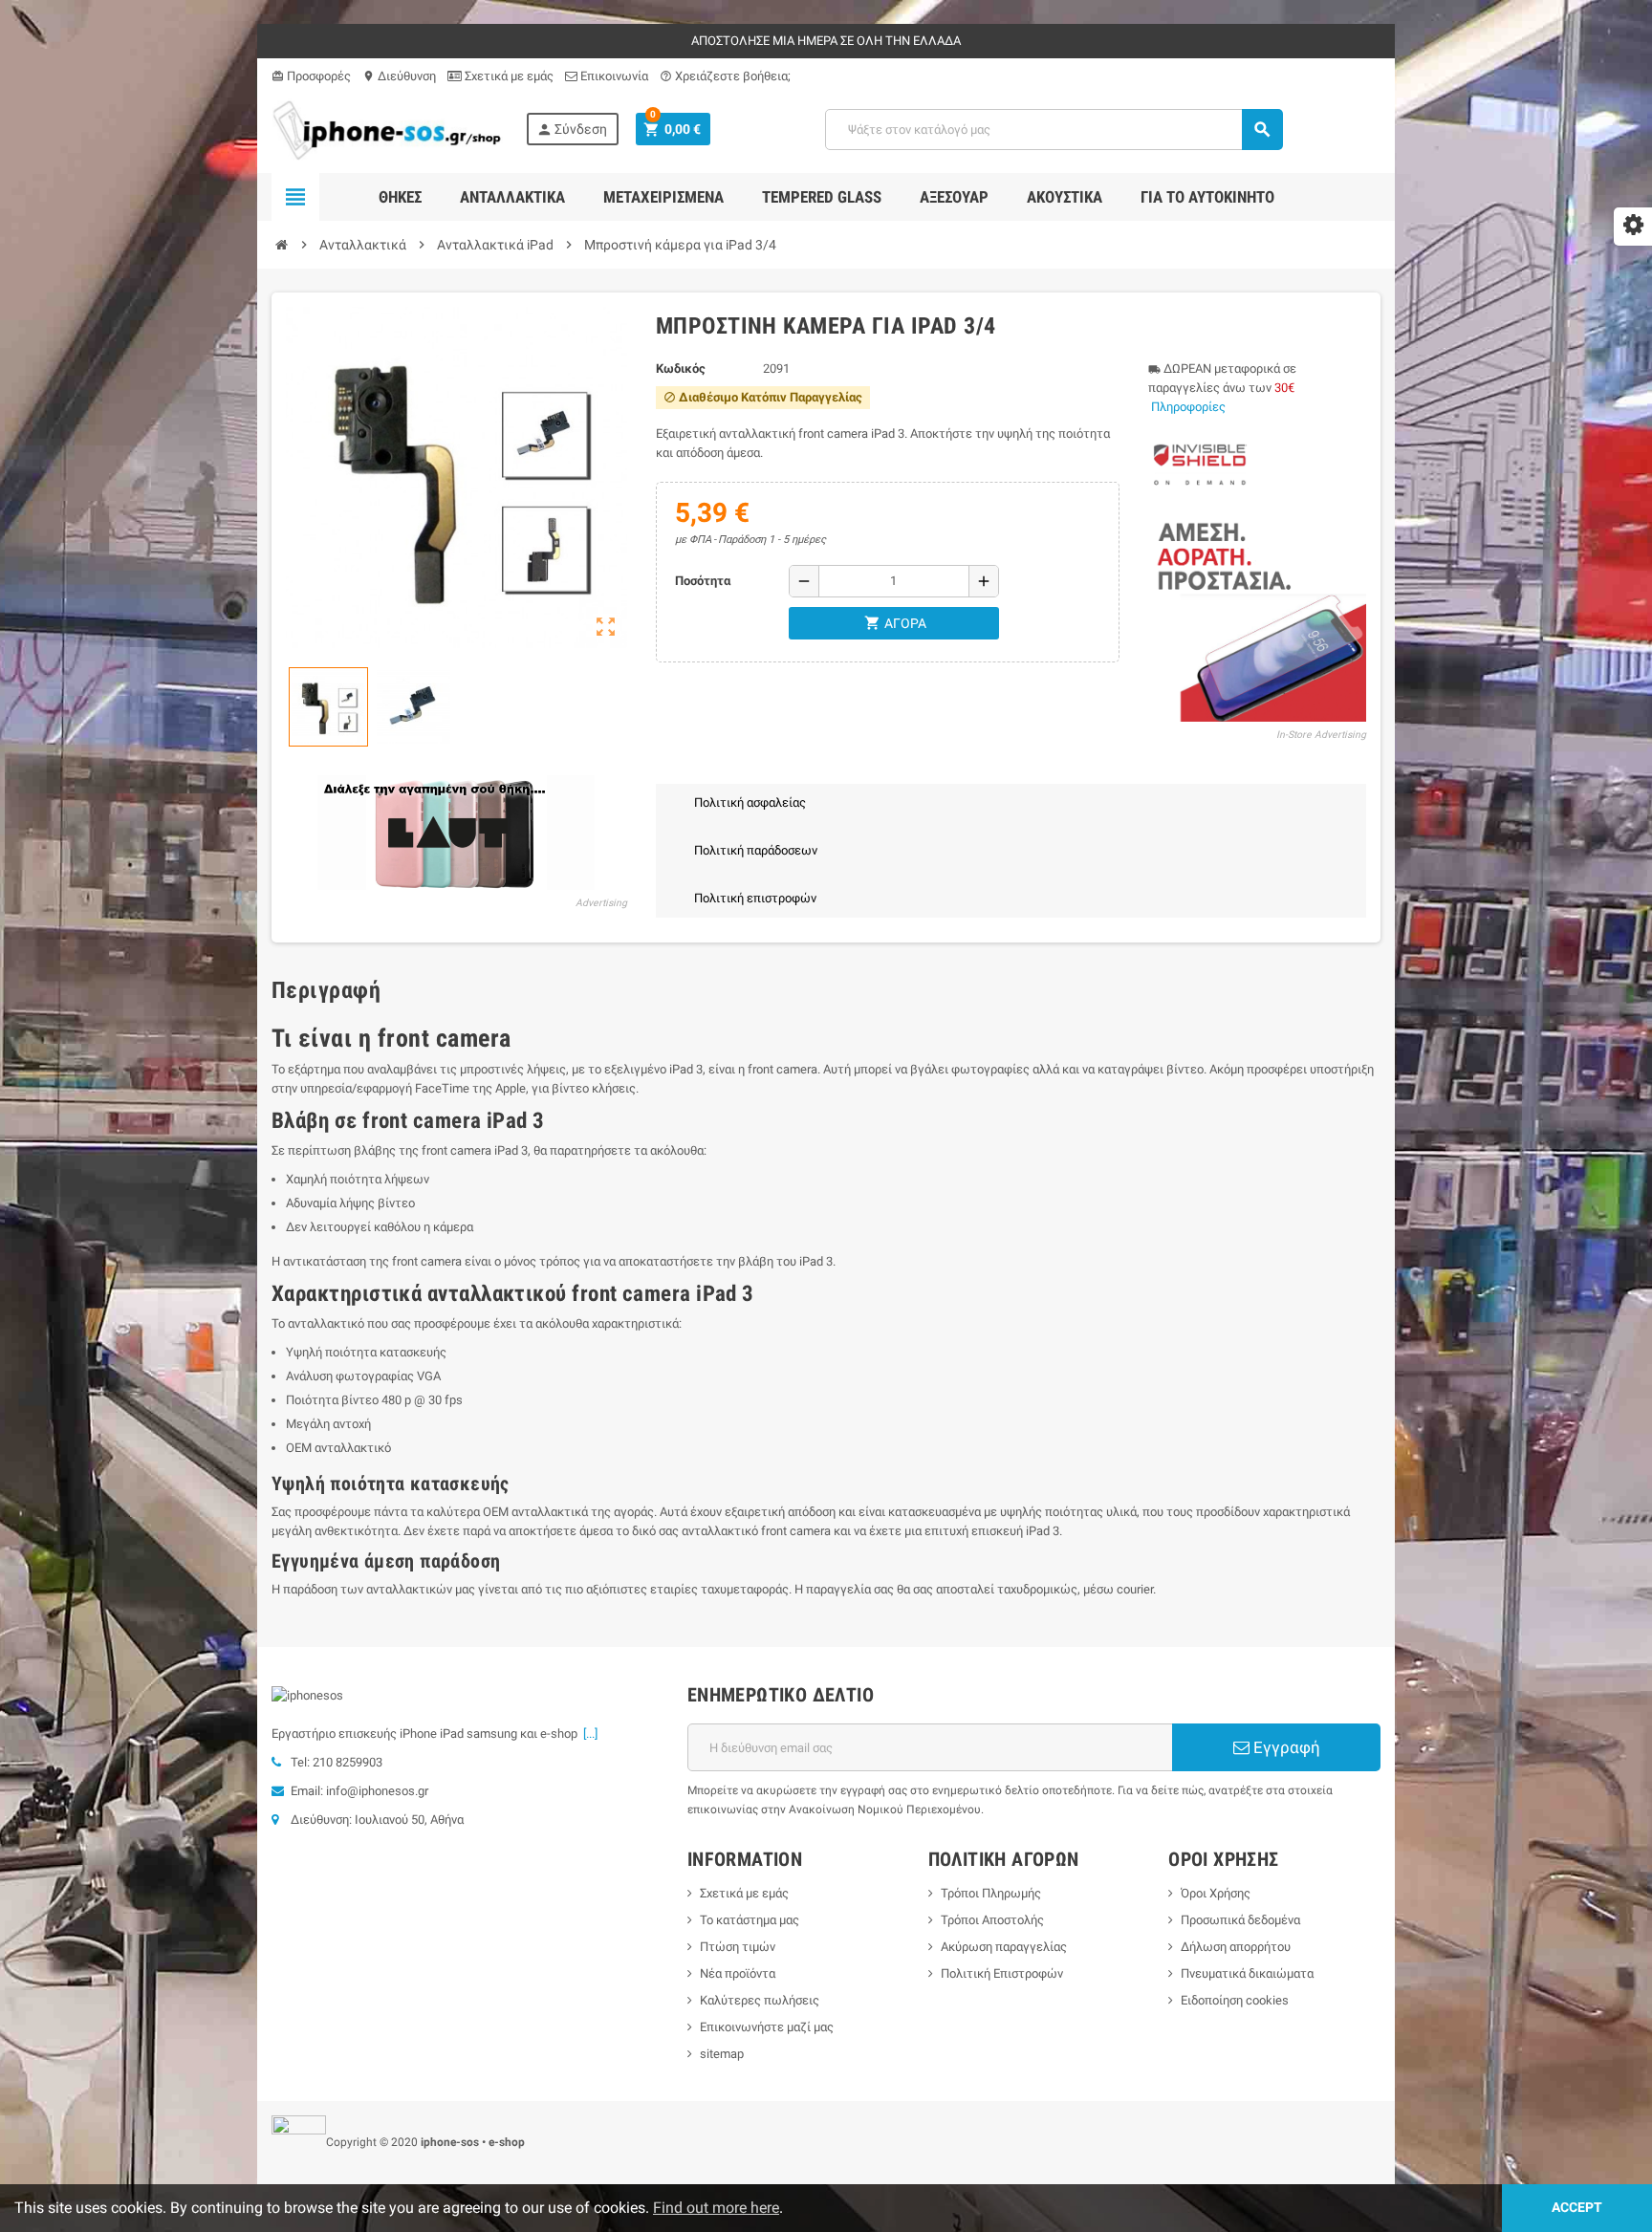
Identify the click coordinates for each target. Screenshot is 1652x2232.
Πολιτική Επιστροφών (1002, 1973)
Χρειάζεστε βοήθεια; (725, 76)
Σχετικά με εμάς (508, 76)
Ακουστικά (1065, 197)
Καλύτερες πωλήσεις (760, 2000)
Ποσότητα (703, 581)
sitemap (722, 2054)
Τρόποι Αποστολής (992, 1920)
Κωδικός (681, 368)
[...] (587, 1734)
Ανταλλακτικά (512, 197)
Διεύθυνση (399, 76)
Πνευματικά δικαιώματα (1247, 1973)
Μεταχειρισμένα (663, 197)
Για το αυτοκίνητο (1207, 197)
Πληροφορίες (1188, 407)
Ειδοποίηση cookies (1235, 2000)
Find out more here (716, 2208)
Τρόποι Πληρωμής (991, 1893)
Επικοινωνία (613, 76)
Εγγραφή (1285, 1747)
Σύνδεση (572, 130)
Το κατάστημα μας (750, 1920)
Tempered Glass (822, 197)
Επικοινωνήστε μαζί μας (767, 2027)
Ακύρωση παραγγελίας (1004, 1947)
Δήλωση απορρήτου (1236, 1947)
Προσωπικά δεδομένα (1240, 1920)
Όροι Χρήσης (1216, 1893)
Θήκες (400, 197)
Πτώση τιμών (738, 1947)
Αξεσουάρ (954, 197)
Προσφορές (311, 76)
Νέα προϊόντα (738, 1973)
